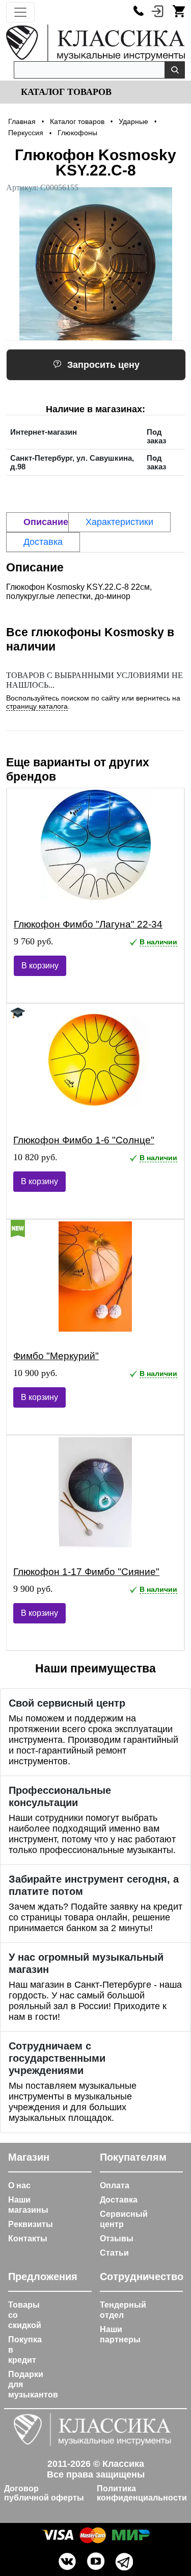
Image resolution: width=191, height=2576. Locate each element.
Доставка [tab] (43, 542)
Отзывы (117, 2239)
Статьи (114, 2253)
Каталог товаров (65, 92)
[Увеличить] (95, 264)
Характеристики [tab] (119, 522)
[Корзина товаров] (179, 11)
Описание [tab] (46, 522)
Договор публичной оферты (44, 2493)
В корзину (40, 966)
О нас (19, 2185)
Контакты (28, 2239)
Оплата (115, 2185)
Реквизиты (31, 2224)
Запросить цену (103, 365)
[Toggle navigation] (20, 12)
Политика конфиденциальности (142, 2493)
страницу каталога (37, 706)
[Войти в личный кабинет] (157, 11)
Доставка (119, 2200)
